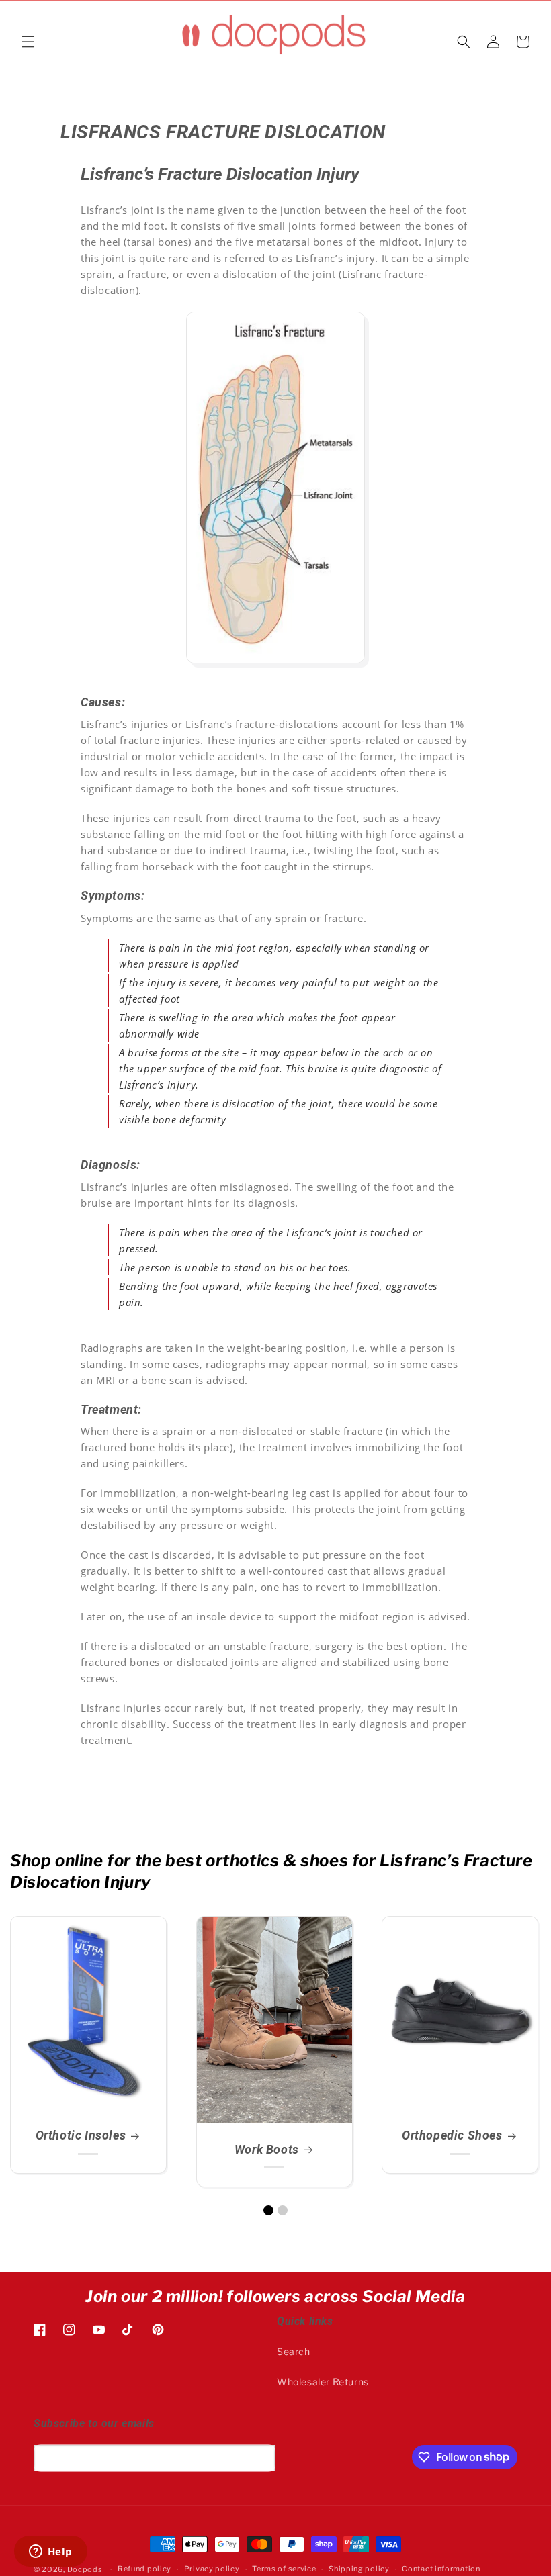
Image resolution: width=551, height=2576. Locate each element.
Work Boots (266, 2149)
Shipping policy (359, 2569)
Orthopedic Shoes (452, 2135)
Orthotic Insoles (80, 2135)
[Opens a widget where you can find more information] (50, 2552)
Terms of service (284, 2569)
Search (294, 2351)
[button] (28, 42)
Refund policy (144, 2569)
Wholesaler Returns (323, 2382)
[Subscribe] (260, 2458)
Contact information (441, 2569)
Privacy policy (212, 2569)
